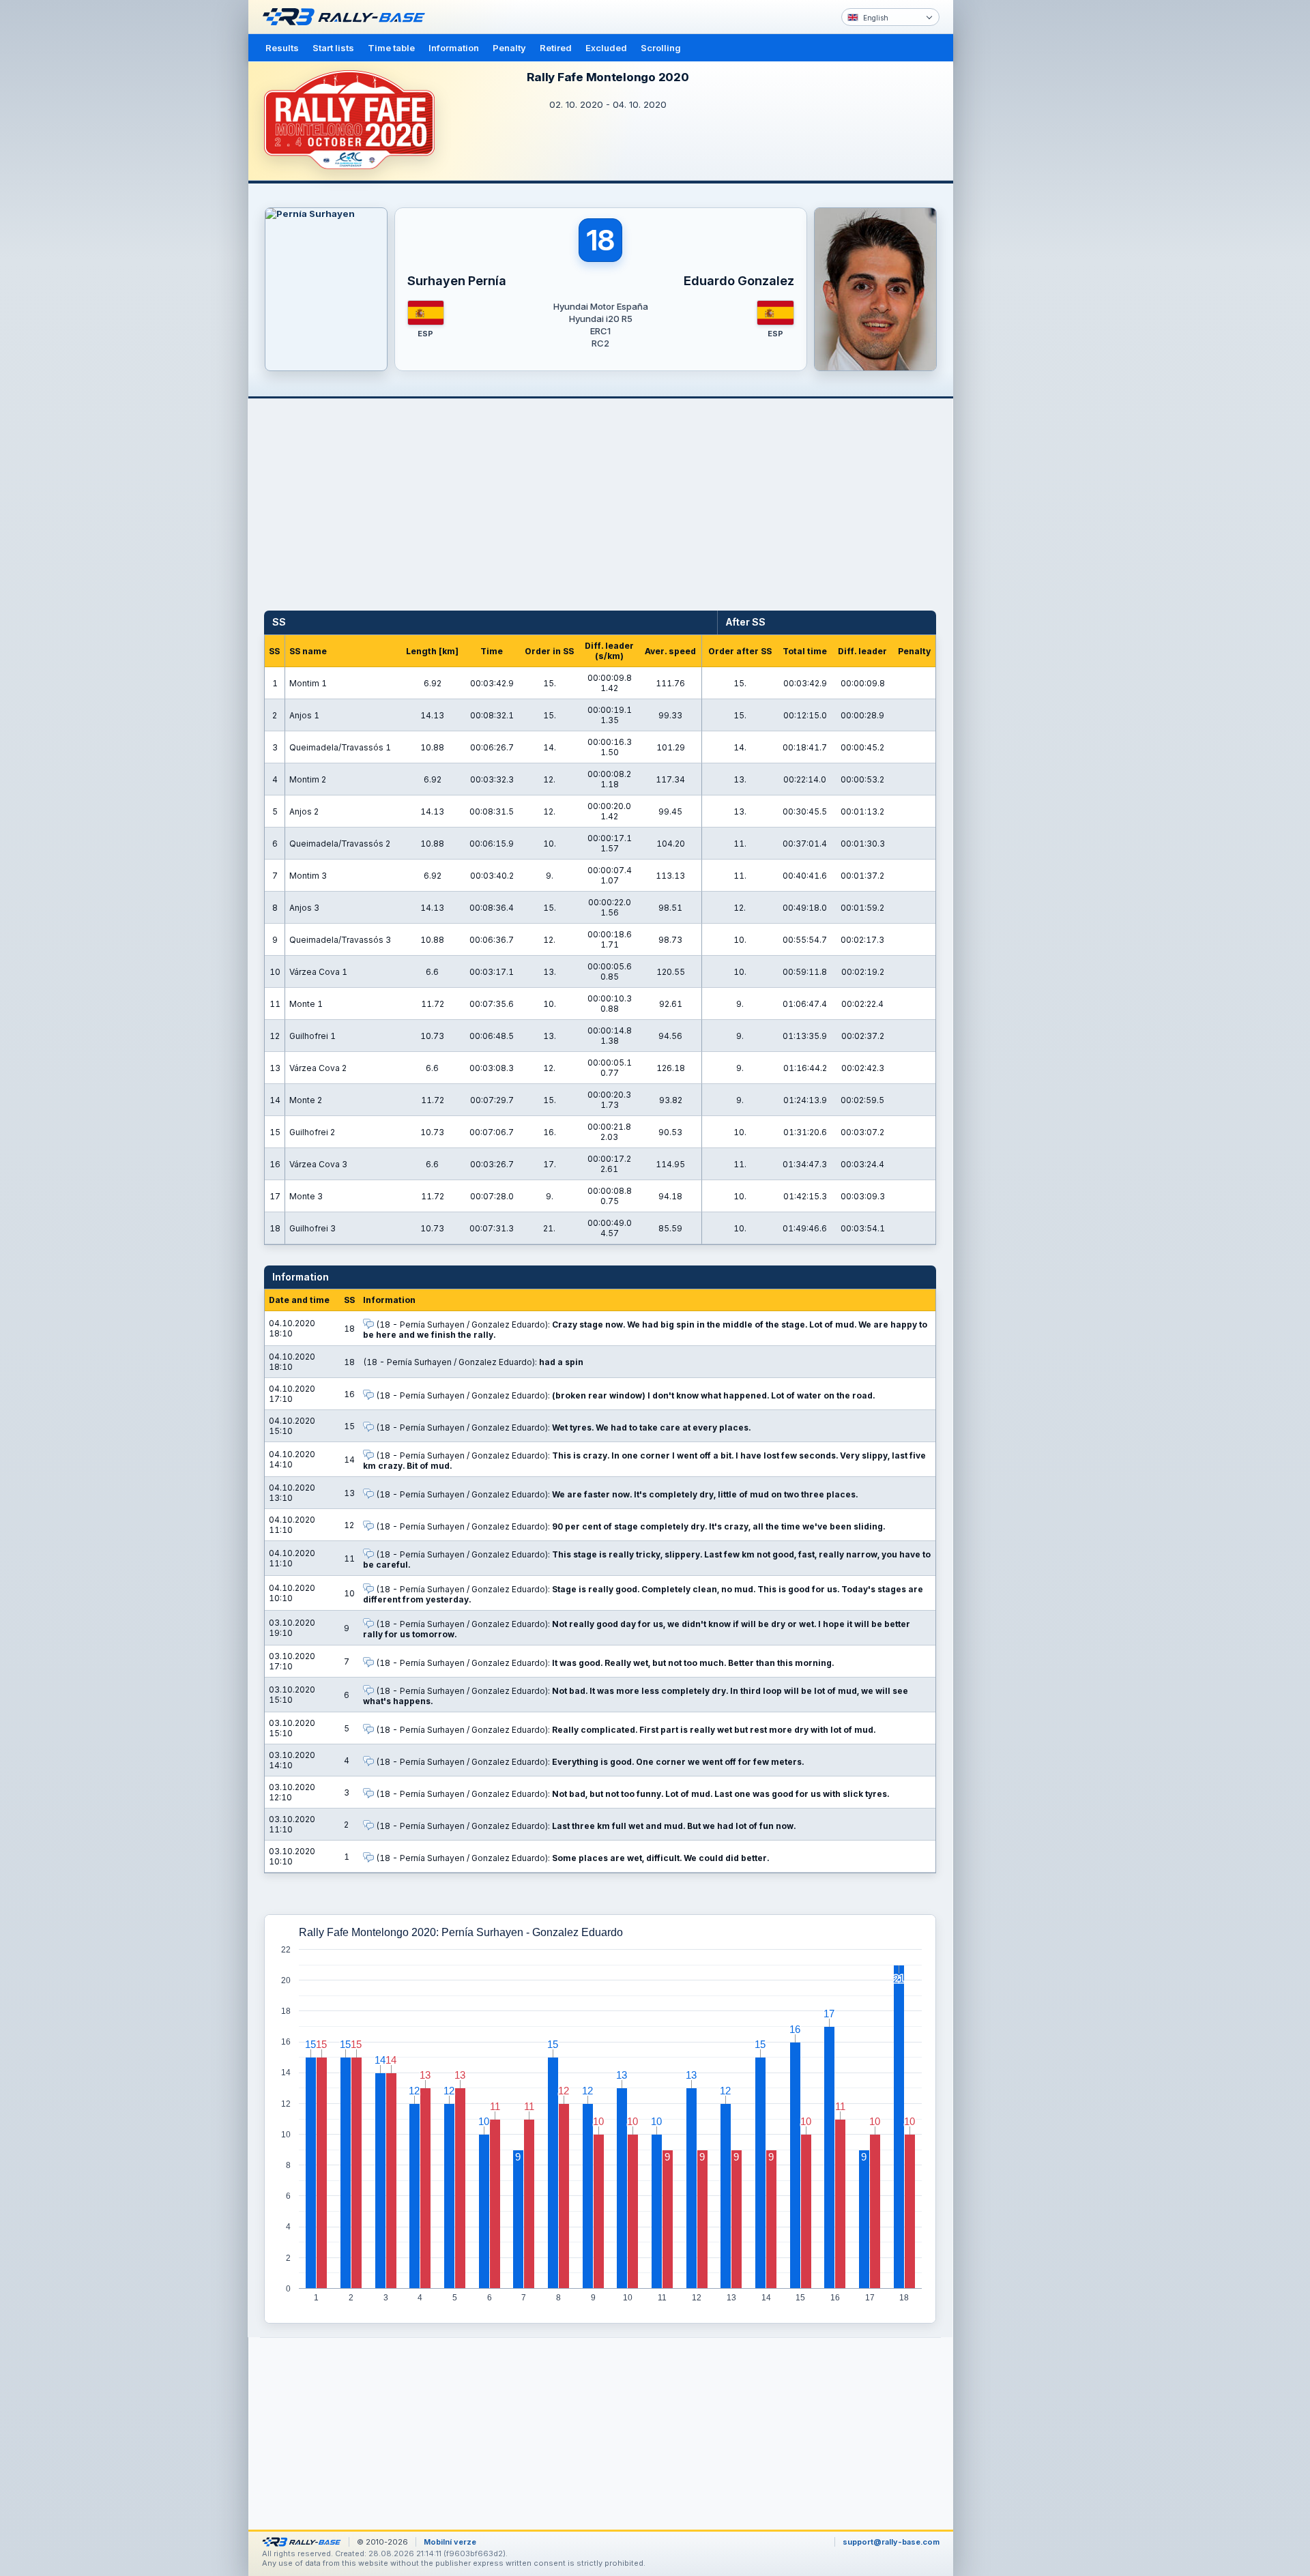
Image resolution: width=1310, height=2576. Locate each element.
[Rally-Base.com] (347, 17)
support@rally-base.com (891, 2542)
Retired (556, 48)
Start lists (333, 48)
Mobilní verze (450, 2542)
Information (454, 48)
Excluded (606, 48)
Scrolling (661, 48)
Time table (391, 48)
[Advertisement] (1011, 211)
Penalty (509, 48)
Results (282, 48)
